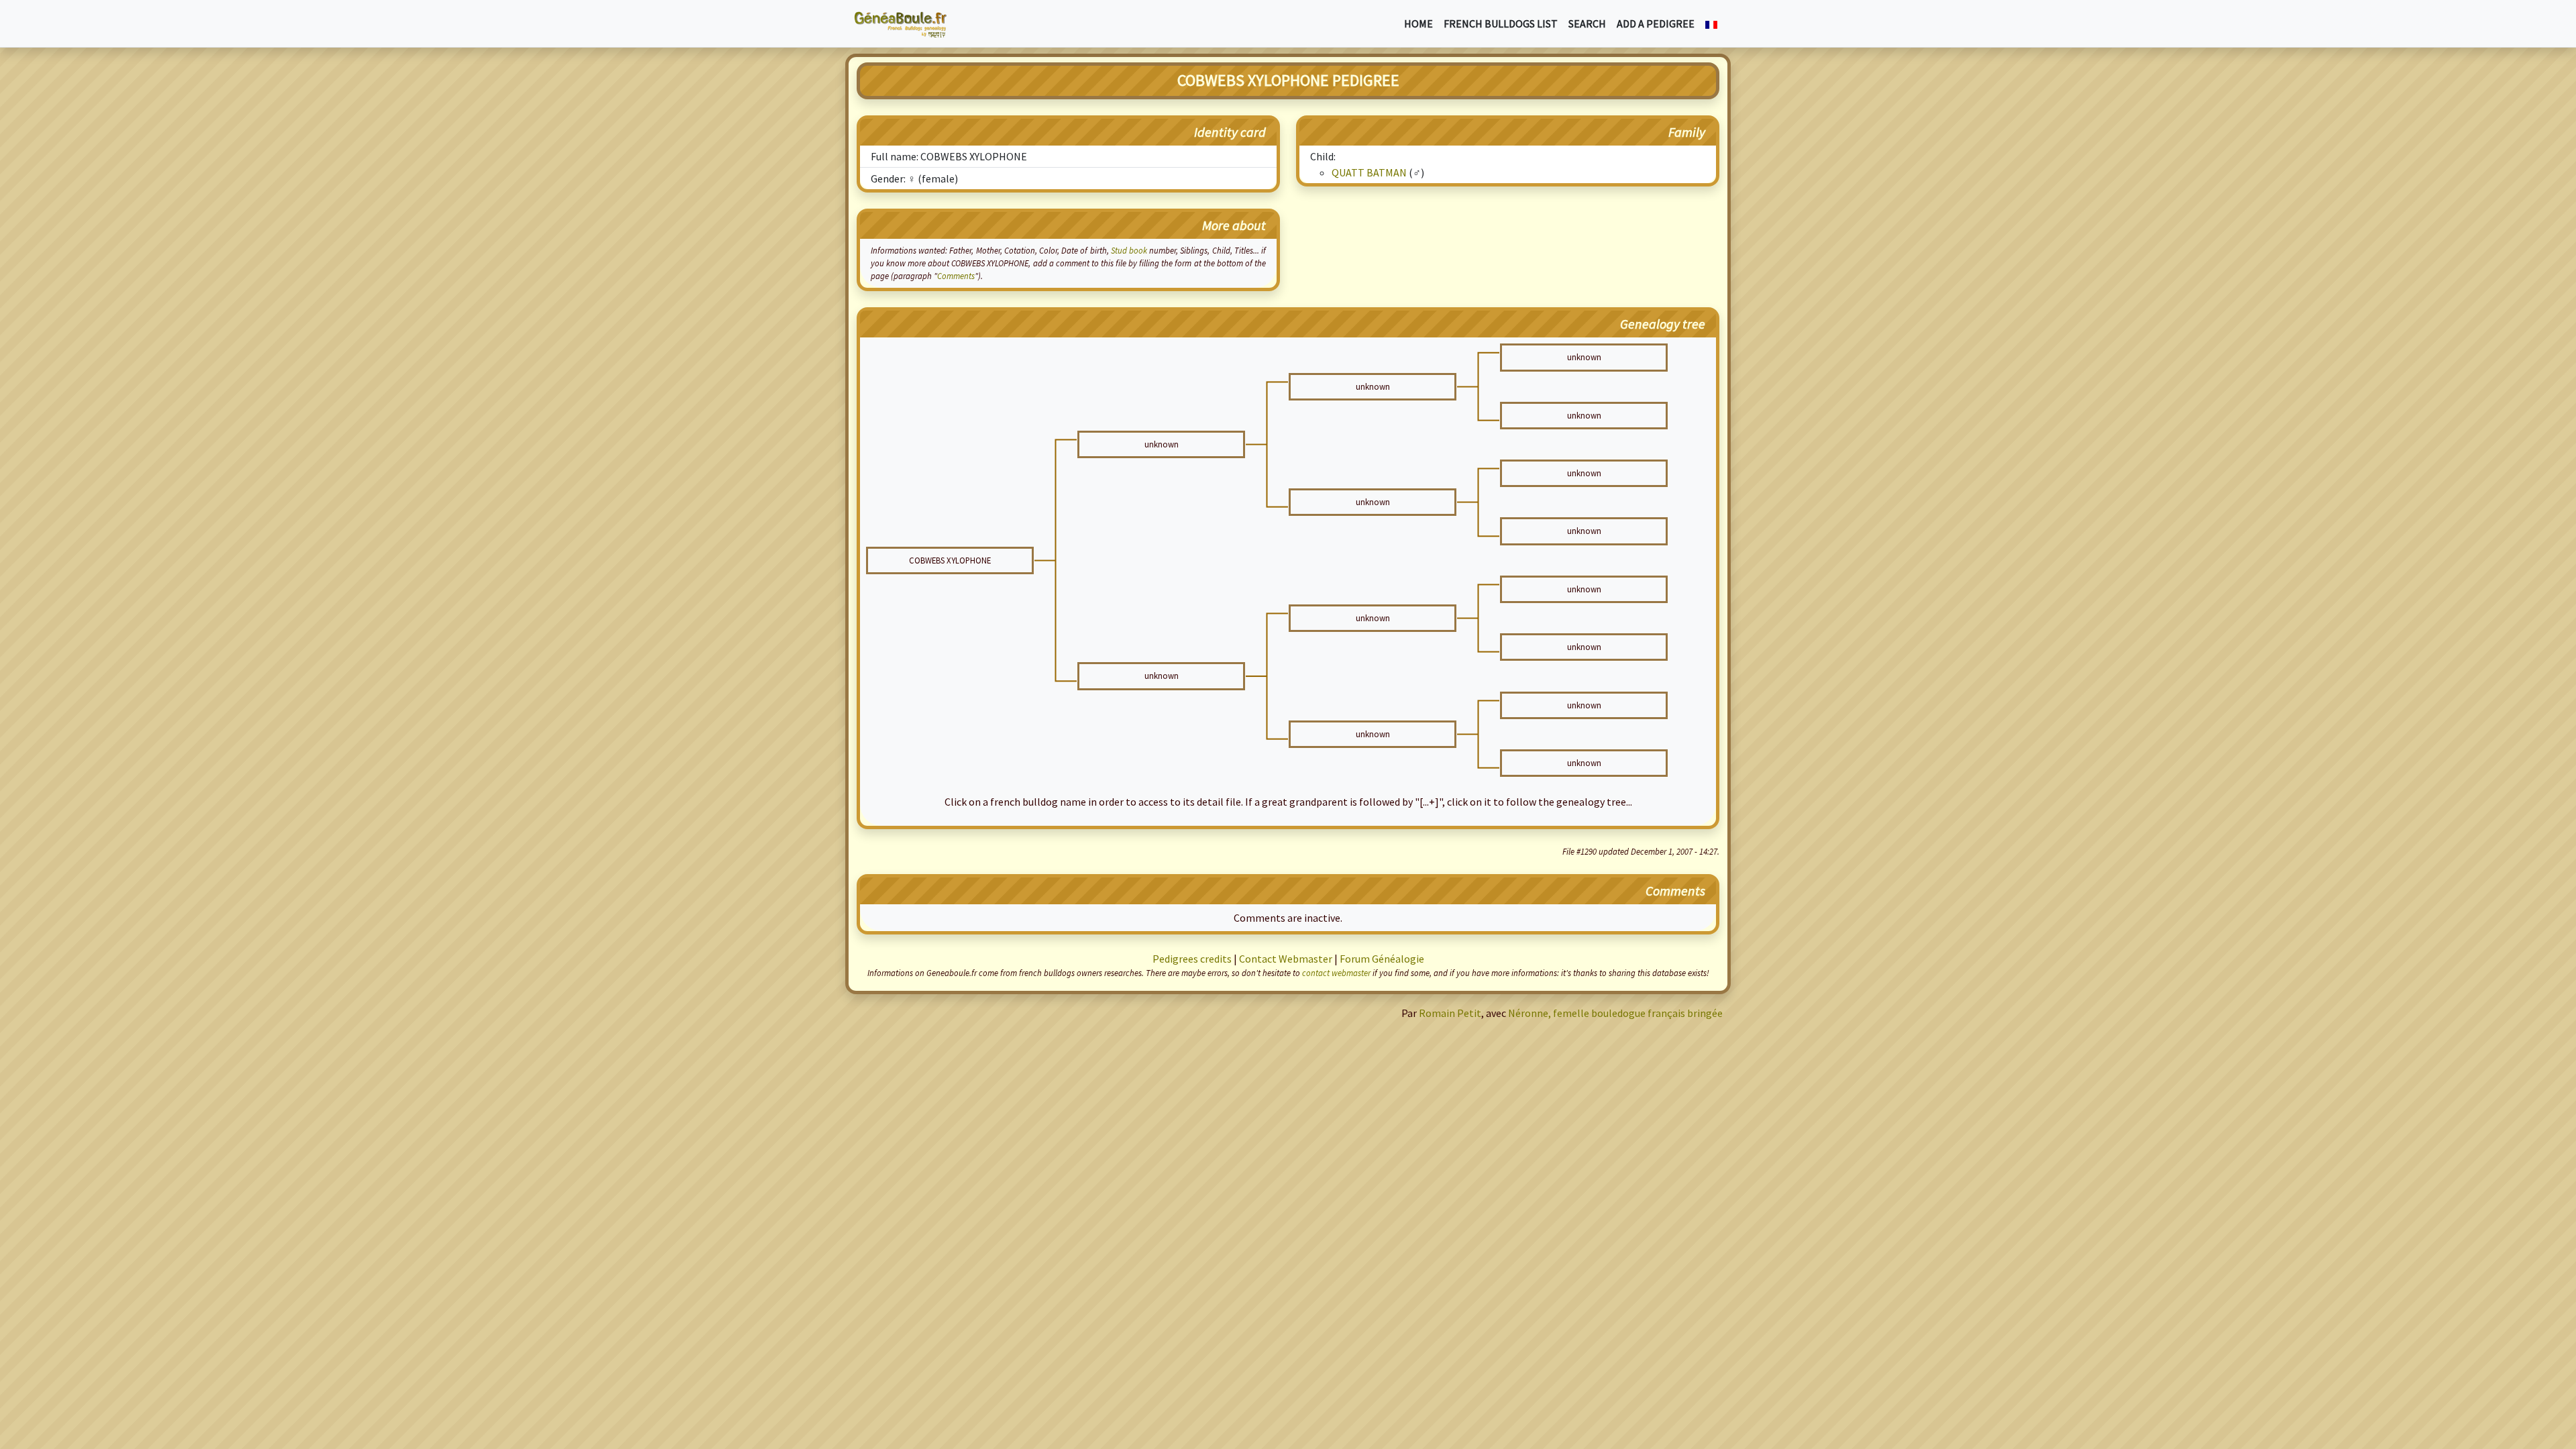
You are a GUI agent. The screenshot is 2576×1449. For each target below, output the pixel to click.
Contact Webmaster (1286, 959)
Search (1587, 23)
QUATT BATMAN (1369, 172)
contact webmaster (1336, 973)
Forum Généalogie (1382, 959)
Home (1418, 23)
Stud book (1129, 250)
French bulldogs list (1501, 23)
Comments (956, 276)
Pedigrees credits (1192, 959)
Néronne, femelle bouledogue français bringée (1615, 1013)
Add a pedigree (1656, 23)
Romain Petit (1450, 1013)
